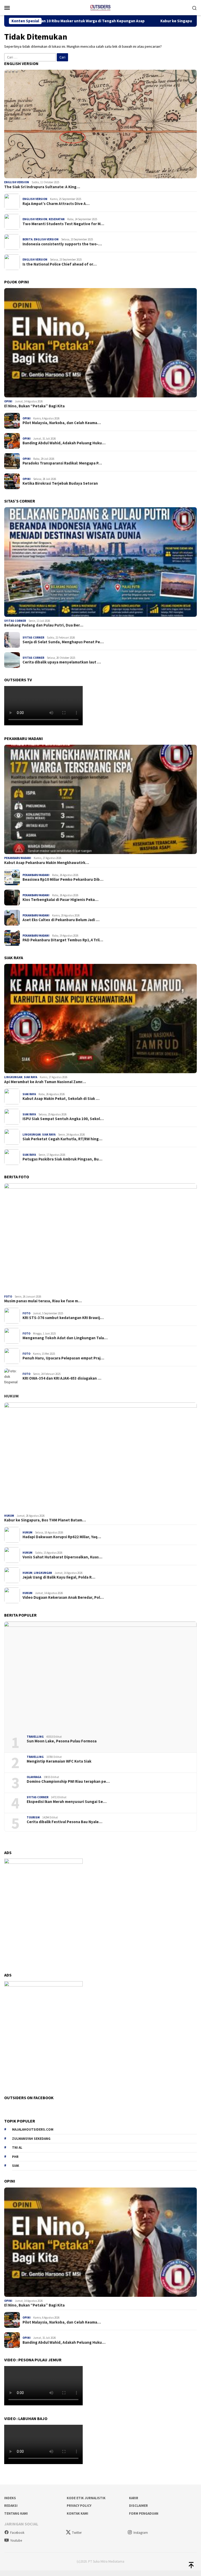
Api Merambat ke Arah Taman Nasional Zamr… (45, 1082)
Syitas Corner (15, 621)
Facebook (17, 2533)
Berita (27, 239)
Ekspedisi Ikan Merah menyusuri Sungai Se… (67, 1802)
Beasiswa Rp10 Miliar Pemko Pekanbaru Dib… (63, 879)
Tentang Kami (16, 2513)
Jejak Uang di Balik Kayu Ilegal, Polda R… (59, 1577)
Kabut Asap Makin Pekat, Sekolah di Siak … (61, 1099)
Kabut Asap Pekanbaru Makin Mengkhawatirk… (47, 863)
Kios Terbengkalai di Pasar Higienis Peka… (60, 900)
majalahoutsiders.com (33, 2129)
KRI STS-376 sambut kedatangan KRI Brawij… (63, 1318)
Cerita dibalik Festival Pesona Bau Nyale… (65, 1822)
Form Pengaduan (144, 2513)
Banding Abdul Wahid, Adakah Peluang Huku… (64, 443)
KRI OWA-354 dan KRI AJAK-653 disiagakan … (62, 1378)
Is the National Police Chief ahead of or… (60, 264)
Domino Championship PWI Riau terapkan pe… (68, 1781)
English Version (17, 182)
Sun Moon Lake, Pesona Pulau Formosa (62, 1741)
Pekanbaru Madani (18, 858)
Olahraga (34, 1777)
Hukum (11, 1396)
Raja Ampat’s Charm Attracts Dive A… (56, 204)
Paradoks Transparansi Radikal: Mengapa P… (62, 463)
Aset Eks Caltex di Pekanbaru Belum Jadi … (61, 920)
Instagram (141, 2533)
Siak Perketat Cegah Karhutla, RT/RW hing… (62, 1139)
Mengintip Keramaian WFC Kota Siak (59, 1761)
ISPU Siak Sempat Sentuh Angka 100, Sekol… (63, 1119)
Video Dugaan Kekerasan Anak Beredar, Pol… (63, 1597)
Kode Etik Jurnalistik (86, 2498)
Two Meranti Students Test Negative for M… (63, 224)
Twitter (77, 2533)
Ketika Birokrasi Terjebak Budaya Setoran (60, 483)
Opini (8, 401)
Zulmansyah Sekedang (31, 2139)
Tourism (33, 1817)
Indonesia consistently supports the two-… (62, 244)
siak (16, 2166)
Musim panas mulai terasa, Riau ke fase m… (43, 1301)
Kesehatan (57, 219)
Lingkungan (13, 1077)
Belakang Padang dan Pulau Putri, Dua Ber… (44, 625)
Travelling (35, 1737)
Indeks (10, 2498)
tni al (17, 2148)
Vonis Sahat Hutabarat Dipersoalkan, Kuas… (62, 1557)
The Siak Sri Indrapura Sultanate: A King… (42, 187)
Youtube (16, 2540)
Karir (134, 2498)
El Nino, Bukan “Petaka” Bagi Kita (34, 406)
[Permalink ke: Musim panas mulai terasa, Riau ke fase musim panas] (100, 1238)
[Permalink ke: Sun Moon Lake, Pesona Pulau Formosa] (100, 1676)
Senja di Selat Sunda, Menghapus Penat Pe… (63, 642)
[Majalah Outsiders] (100, 7)
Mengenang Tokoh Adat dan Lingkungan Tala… (65, 1338)
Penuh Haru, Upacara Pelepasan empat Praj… (63, 1358)
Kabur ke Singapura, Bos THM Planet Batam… (45, 1520)
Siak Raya (30, 1077)
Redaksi (11, 2506)
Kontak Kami (77, 2513)
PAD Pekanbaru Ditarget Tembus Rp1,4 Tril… (63, 940)
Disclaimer (138, 2506)
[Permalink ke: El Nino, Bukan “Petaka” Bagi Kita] (100, 343)
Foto (8, 1297)
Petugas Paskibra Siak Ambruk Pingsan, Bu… (62, 1159)
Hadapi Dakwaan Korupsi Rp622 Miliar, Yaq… (62, 1537)
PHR (15, 2157)
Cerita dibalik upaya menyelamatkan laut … (62, 662)
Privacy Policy (79, 2506)
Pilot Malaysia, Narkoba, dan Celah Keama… (62, 423)
